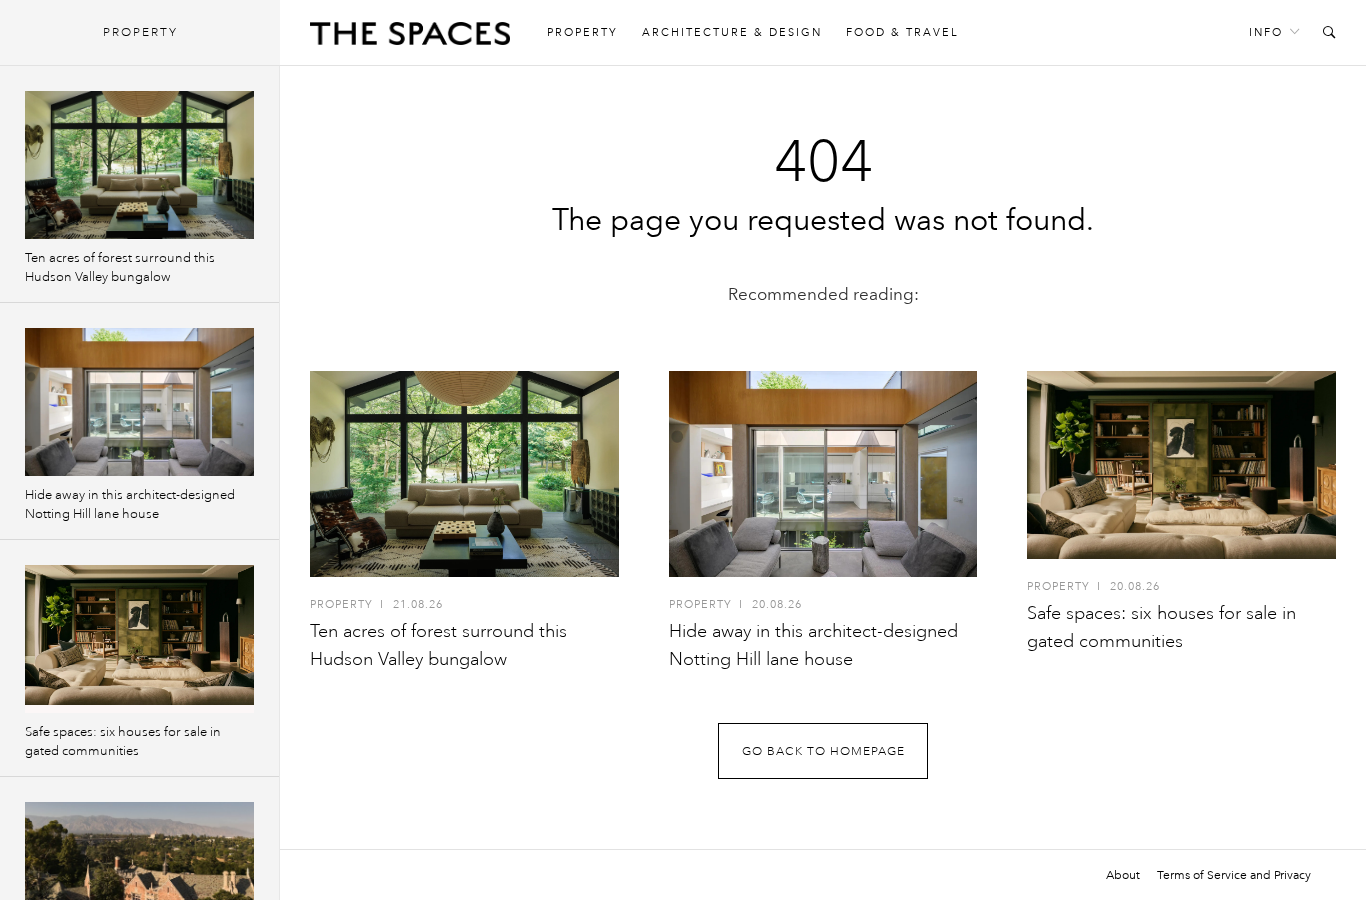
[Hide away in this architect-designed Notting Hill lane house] (823, 474)
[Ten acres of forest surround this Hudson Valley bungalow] (464, 474)
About (1123, 875)
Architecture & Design (732, 32)
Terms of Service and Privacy (1234, 875)
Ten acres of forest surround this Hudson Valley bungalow (120, 267)
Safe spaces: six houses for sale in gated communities (123, 741)
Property (582, 32)
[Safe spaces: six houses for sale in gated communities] (1181, 465)
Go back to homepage (823, 751)
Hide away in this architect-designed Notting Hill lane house (130, 504)
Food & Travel (902, 32)
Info (1266, 32)
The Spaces (410, 38)
